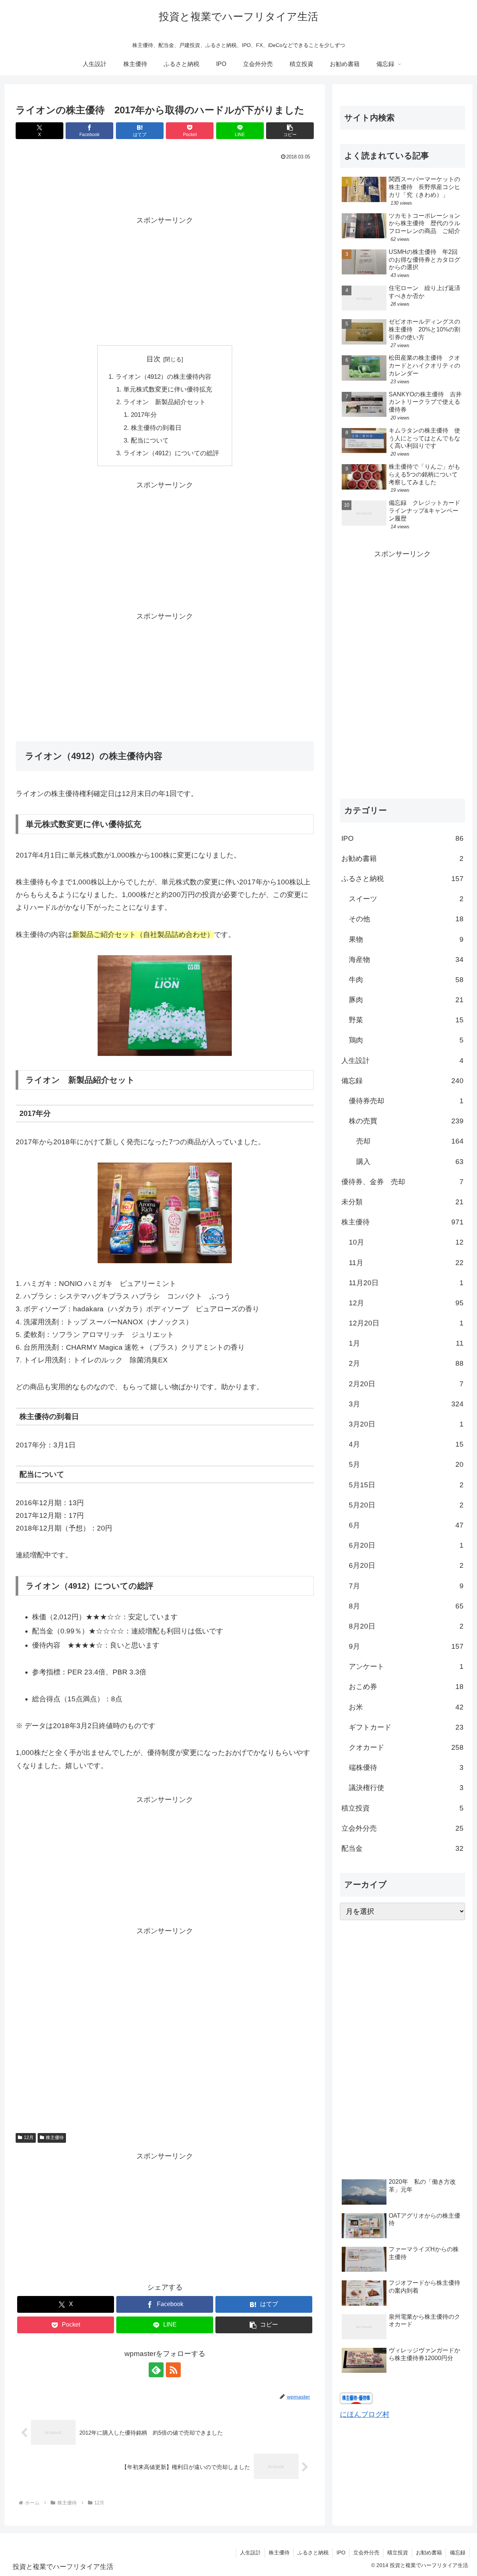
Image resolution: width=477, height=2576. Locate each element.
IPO (341, 2553)
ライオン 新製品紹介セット (165, 402)
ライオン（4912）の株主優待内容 (163, 377)
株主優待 (55, 2138)
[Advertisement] (165, 183)
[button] (290, 131)
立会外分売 (366, 2553)
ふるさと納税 (313, 2553)
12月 (29, 2138)
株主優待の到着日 (156, 428)
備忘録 (458, 2553)
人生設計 (250, 2553)
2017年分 (144, 415)
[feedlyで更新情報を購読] (156, 2370)
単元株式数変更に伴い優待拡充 (168, 389)
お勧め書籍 (429, 2553)
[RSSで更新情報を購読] (173, 2370)
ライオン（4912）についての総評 (171, 453)
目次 (154, 359)
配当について (150, 441)
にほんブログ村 (365, 2414)
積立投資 (398, 2553)
